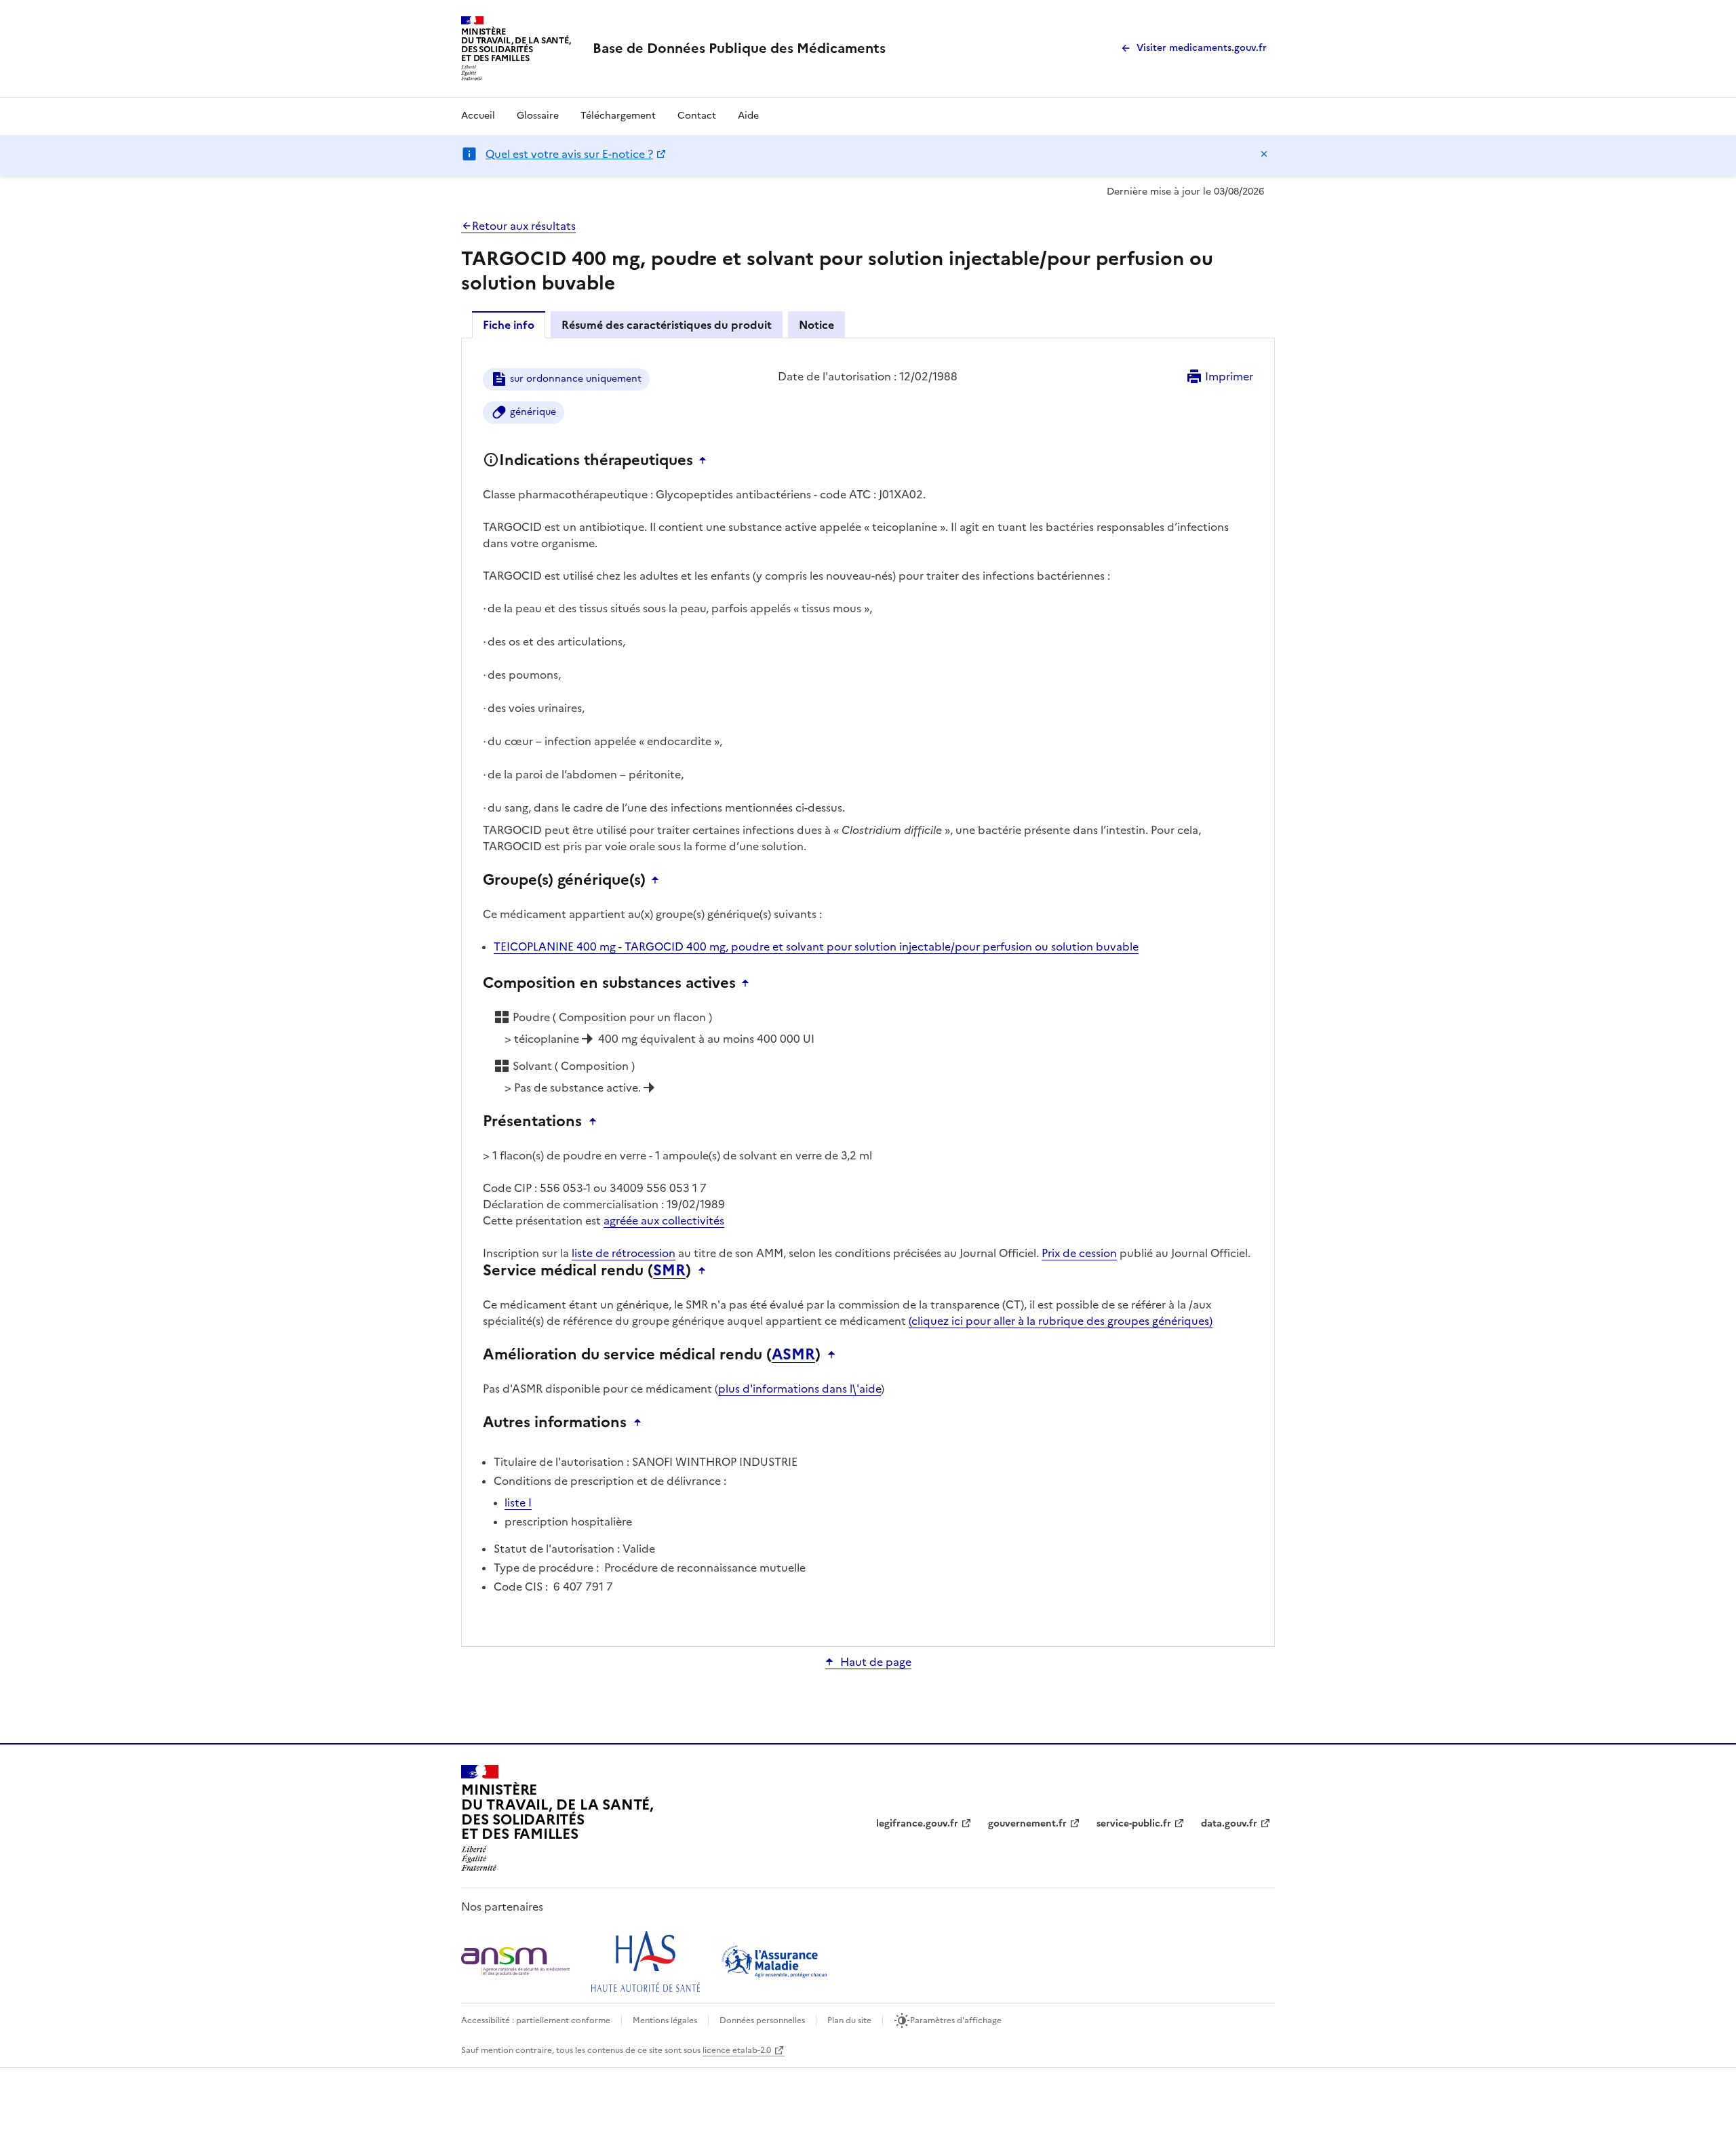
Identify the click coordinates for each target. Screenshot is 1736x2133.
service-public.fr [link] (1134, 1823)
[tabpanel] (868, 991)
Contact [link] (697, 116)
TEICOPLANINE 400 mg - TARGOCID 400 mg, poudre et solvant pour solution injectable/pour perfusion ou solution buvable (816, 946)
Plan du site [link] (849, 2020)
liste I (518, 1502)
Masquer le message (1264, 154)
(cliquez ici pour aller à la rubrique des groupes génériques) (1061, 1321)
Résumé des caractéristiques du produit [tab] (667, 325)
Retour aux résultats (524, 226)
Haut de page (876, 1662)
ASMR (793, 1355)
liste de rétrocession (624, 1253)
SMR (669, 1271)
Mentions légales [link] (665, 2020)
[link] (739, 48)
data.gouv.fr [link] (1229, 1823)
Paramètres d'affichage (956, 2020)
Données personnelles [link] (762, 2020)
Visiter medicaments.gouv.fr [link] (1202, 48)
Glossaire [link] (538, 116)
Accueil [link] (478, 116)
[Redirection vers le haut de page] (706, 460)
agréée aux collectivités (664, 1220)
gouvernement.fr (1027, 1823)
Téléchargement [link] (618, 116)
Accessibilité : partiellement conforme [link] (536, 2020)
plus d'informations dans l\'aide (800, 1389)
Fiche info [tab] (509, 325)
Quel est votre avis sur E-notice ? (569, 154)
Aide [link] (748, 116)
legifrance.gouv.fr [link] (917, 1823)
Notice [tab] (816, 325)
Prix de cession (1079, 1253)
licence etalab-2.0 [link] (737, 2050)
